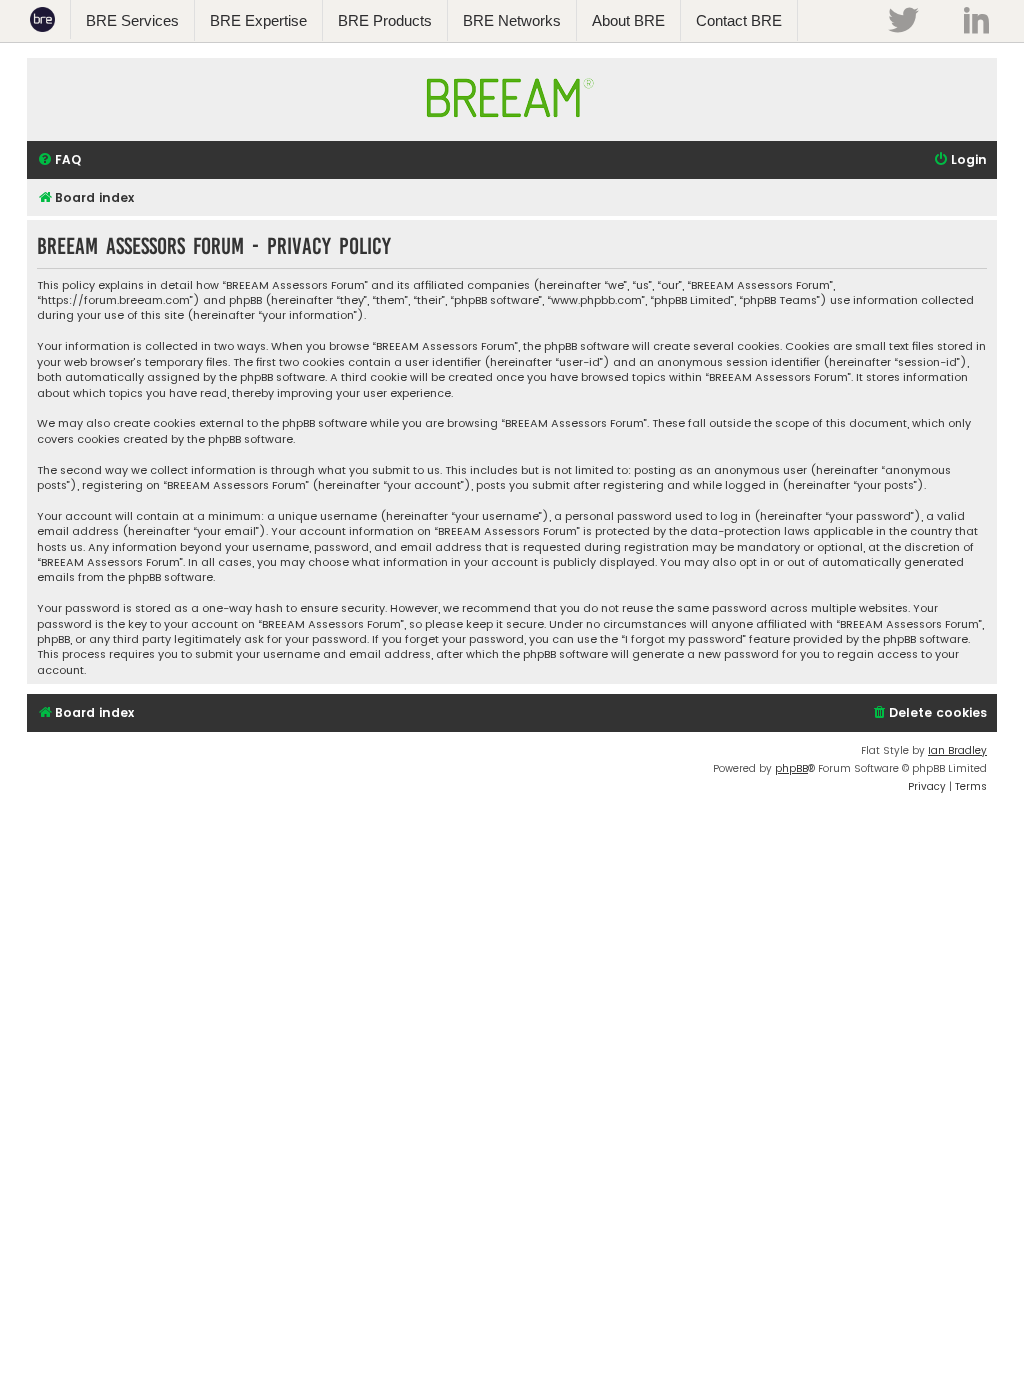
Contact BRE (739, 20)
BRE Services (132, 20)
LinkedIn (976, 20)
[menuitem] (59, 160)
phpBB (791, 768)
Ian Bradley (957, 750)
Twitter (903, 20)
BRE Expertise (258, 20)
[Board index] (512, 127)
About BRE (628, 20)
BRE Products (385, 20)
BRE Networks (512, 20)
